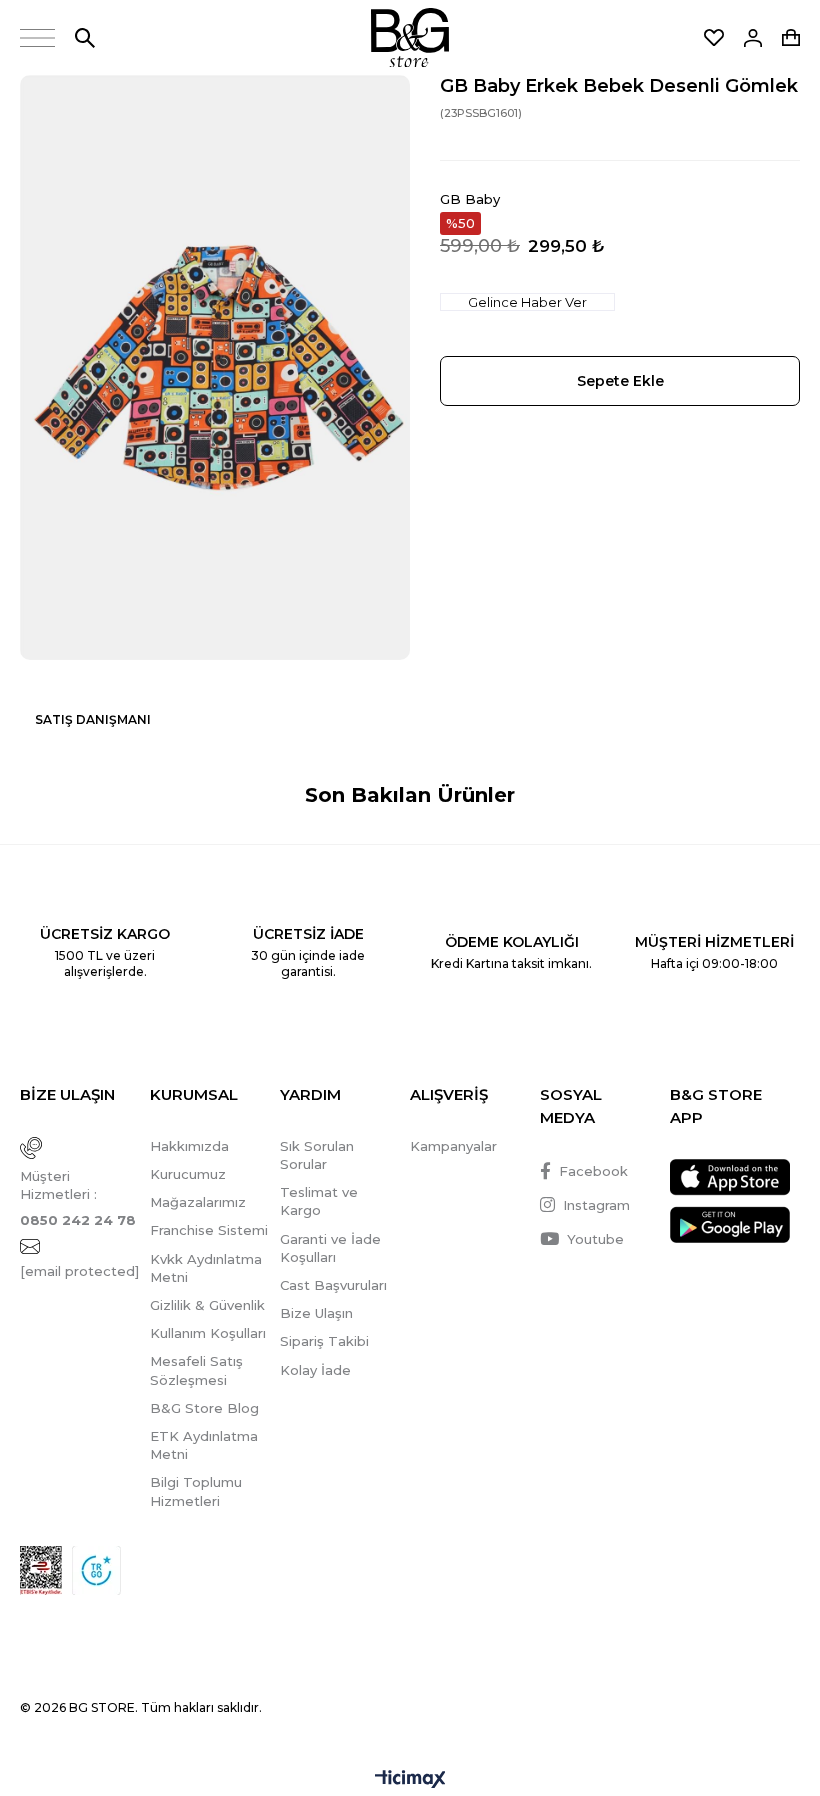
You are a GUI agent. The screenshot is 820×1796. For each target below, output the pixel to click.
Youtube (595, 1239)
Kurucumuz (188, 1174)
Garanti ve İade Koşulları (330, 1248)
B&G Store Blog (204, 1408)
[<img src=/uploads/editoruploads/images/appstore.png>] (730, 1177)
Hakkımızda (189, 1146)
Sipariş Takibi (324, 1341)
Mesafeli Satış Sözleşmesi (196, 1370)
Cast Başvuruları (333, 1285)
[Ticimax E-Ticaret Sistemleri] (410, 1780)
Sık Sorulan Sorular (317, 1155)
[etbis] (41, 1570)
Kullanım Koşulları (208, 1333)
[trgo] (96, 1570)
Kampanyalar (453, 1146)
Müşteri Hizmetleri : (78, 1198)
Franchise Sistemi (209, 1230)
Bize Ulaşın (316, 1313)
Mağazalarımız (198, 1202)
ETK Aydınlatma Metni (204, 1445)
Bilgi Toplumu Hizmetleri (196, 1491)
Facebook (593, 1171)
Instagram (596, 1205)
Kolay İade (315, 1370)
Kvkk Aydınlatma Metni (206, 1268)
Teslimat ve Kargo (319, 1201)
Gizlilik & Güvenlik (207, 1305)
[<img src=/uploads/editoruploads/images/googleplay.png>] (730, 1224)
